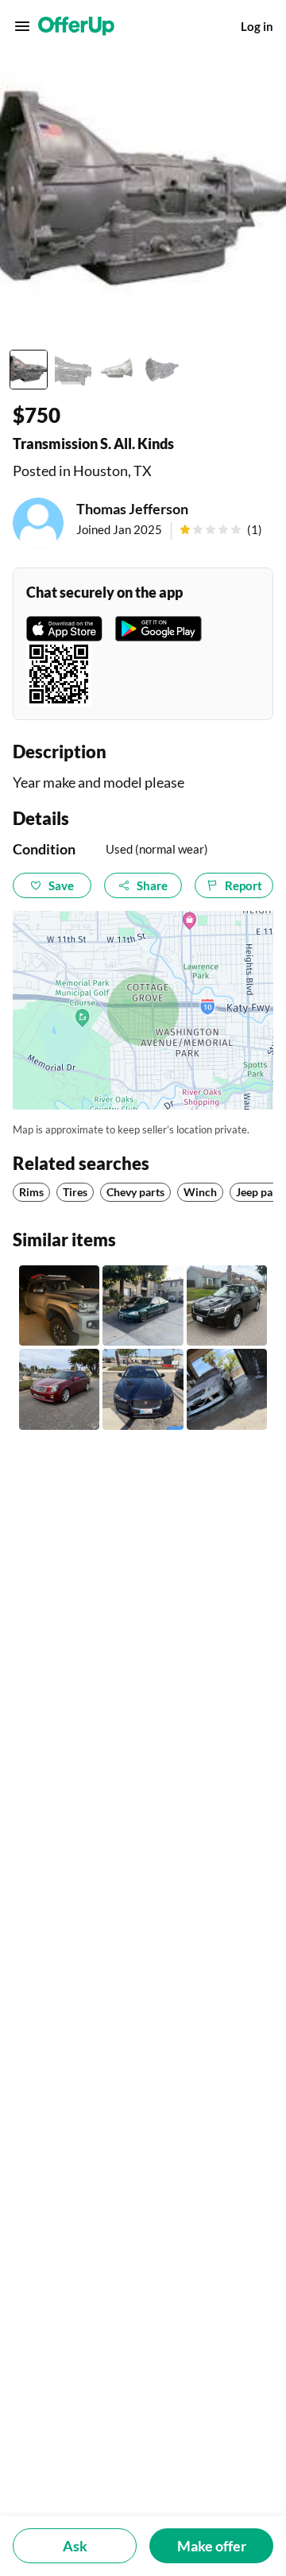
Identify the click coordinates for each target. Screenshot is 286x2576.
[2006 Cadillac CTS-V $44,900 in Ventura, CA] (59, 1389)
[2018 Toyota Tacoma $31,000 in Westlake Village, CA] (59, 1305)
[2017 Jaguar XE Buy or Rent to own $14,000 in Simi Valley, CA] (143, 1389)
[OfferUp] (76, 26)
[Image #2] (73, 370)
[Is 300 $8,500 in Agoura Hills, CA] (227, 1389)
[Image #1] (29, 370)
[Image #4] (162, 370)
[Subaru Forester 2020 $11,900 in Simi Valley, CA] (227, 1305)
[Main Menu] (22, 26)
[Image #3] (118, 370)
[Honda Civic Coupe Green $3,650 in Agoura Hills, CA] (143, 1305)
